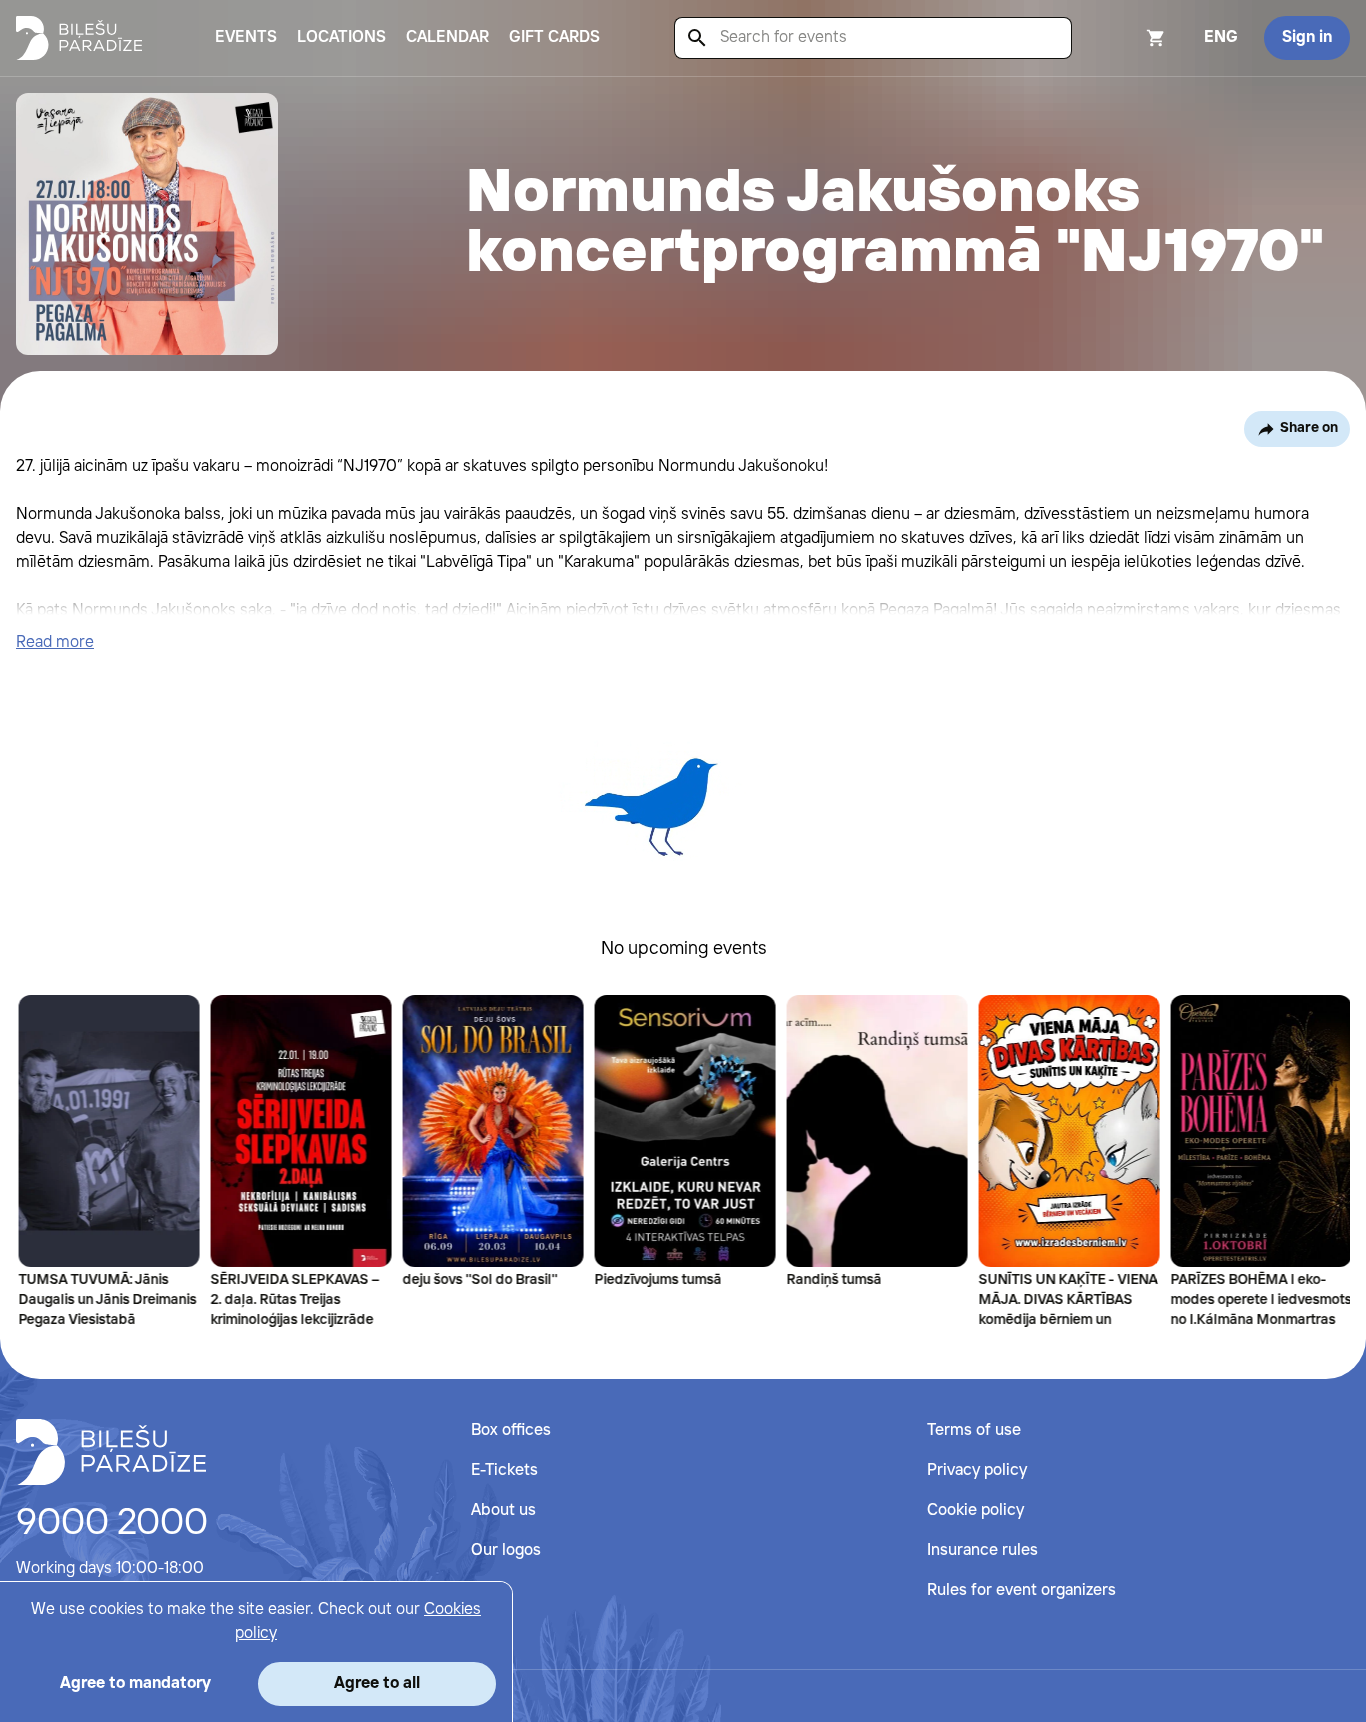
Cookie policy (975, 1510)
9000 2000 (112, 1524)
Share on (1309, 428)
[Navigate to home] (111, 1452)
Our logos (506, 1550)
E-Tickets (504, 1470)
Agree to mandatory (135, 1683)
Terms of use (974, 1430)
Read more (55, 642)
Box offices (511, 1430)
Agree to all (377, 1683)
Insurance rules (982, 1550)
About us (503, 1510)
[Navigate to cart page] (1129, 38)
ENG (1221, 37)
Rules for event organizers (1021, 1590)
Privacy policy (977, 1470)
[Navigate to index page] (79, 38)
